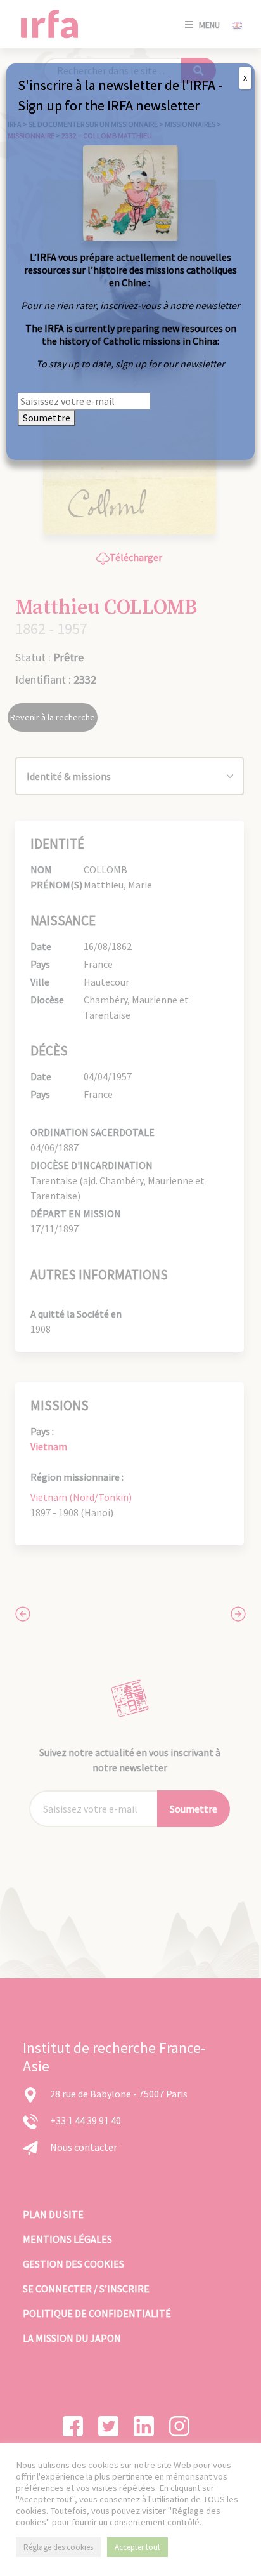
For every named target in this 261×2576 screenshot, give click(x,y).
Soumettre (47, 418)
